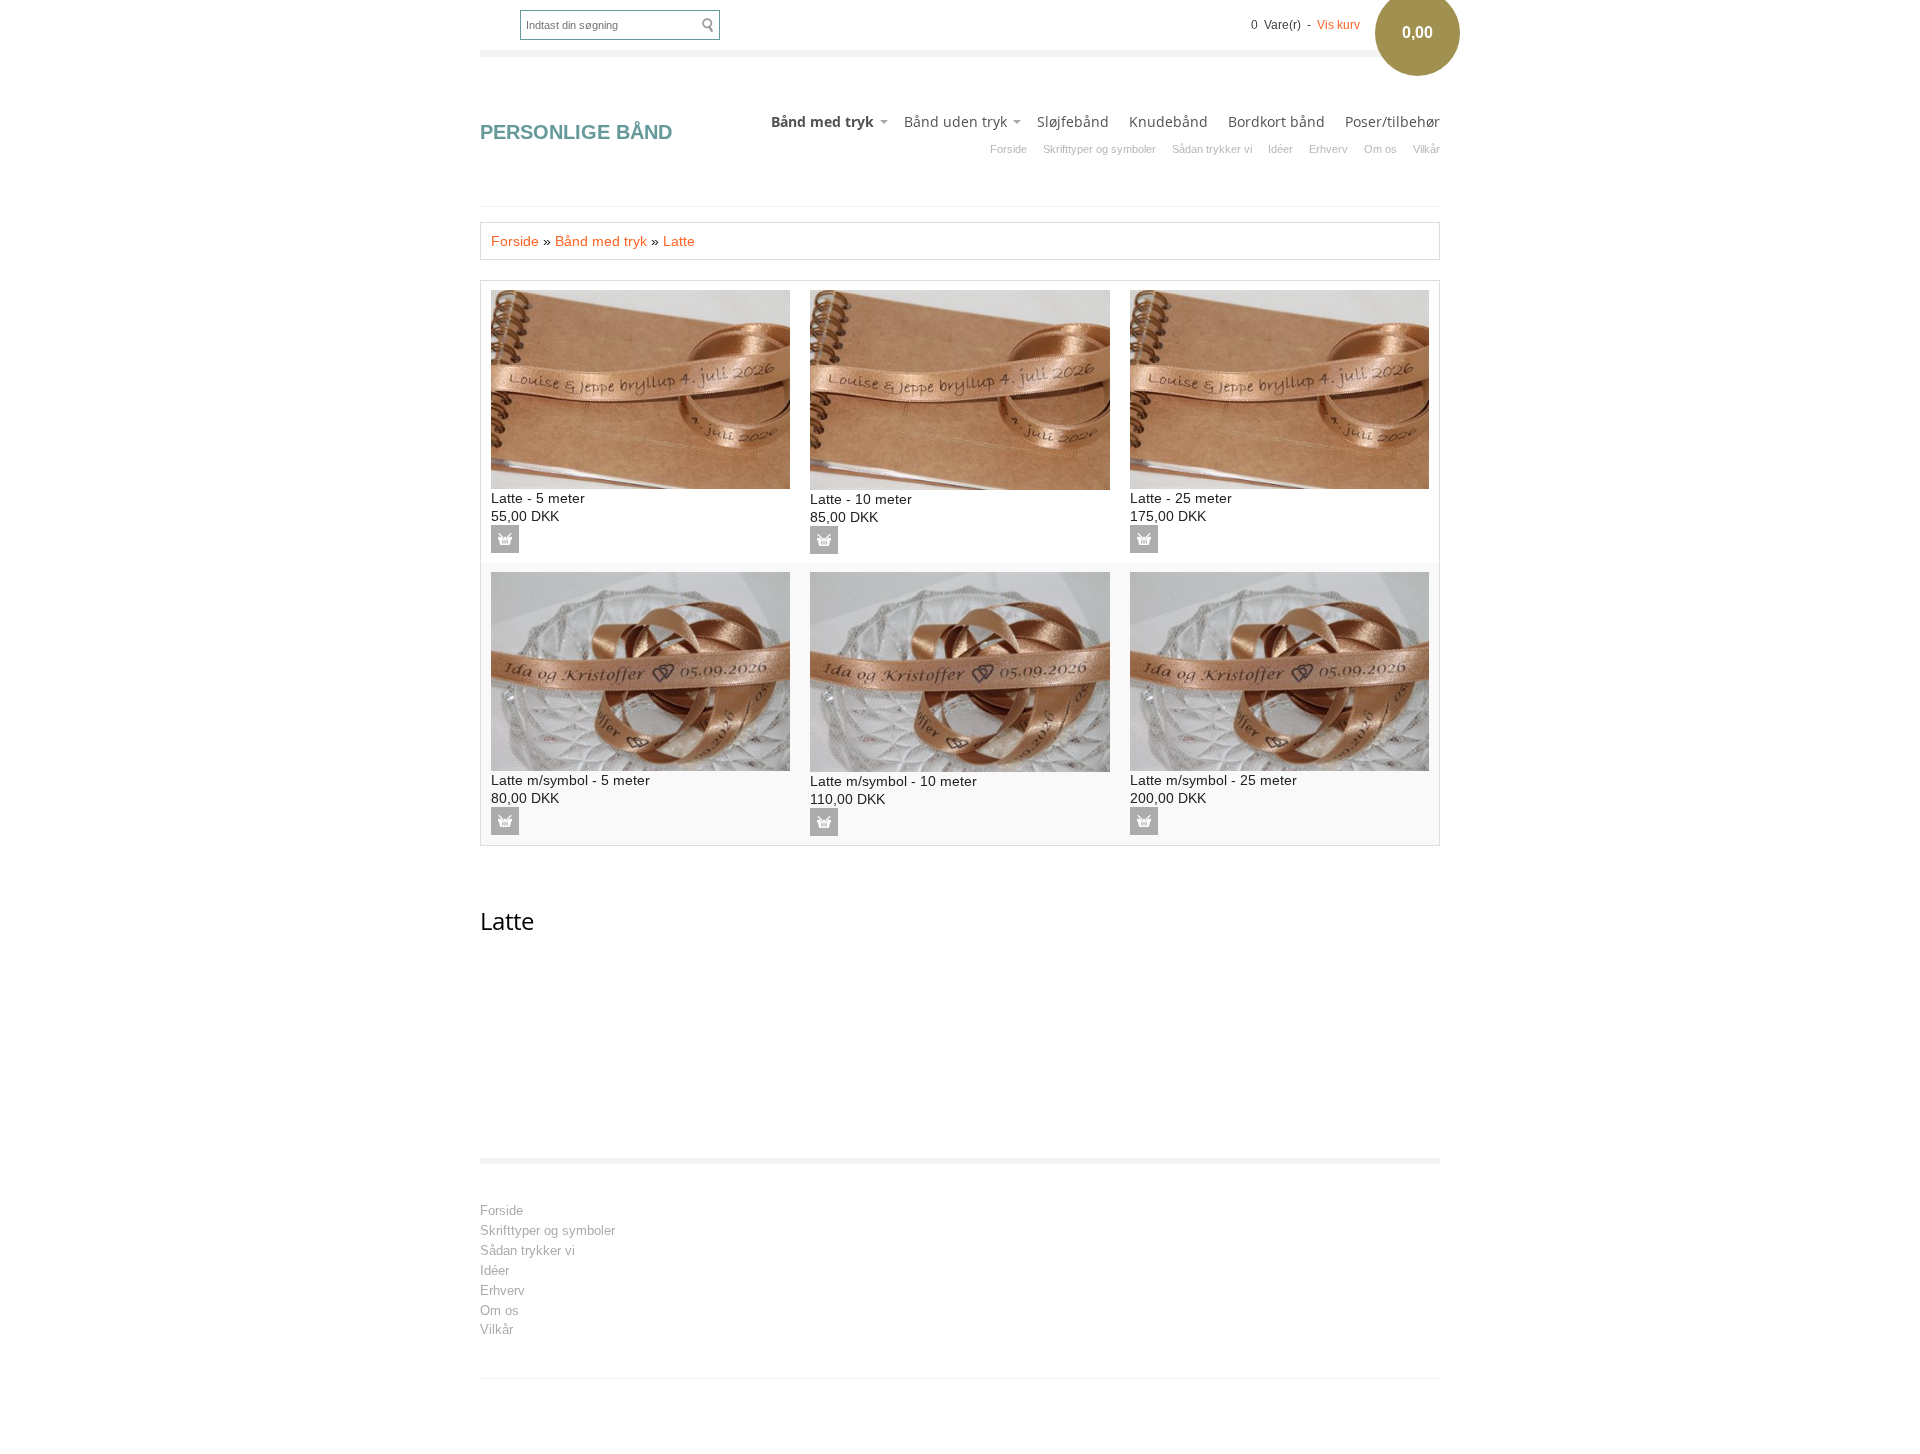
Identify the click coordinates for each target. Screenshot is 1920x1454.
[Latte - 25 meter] (1279, 388)
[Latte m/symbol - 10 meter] (960, 670)
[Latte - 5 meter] (640, 388)
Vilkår (1426, 149)
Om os (1380, 149)
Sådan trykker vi (1212, 149)
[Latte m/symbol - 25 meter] (1279, 670)
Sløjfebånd (1073, 121)
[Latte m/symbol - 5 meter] (640, 670)
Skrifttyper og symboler (1099, 149)
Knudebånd (1168, 121)
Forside (1008, 149)
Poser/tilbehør (1392, 121)
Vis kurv (1338, 25)
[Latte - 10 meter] (960, 389)
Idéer (1280, 149)
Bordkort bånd (1276, 121)
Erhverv (1328, 149)
